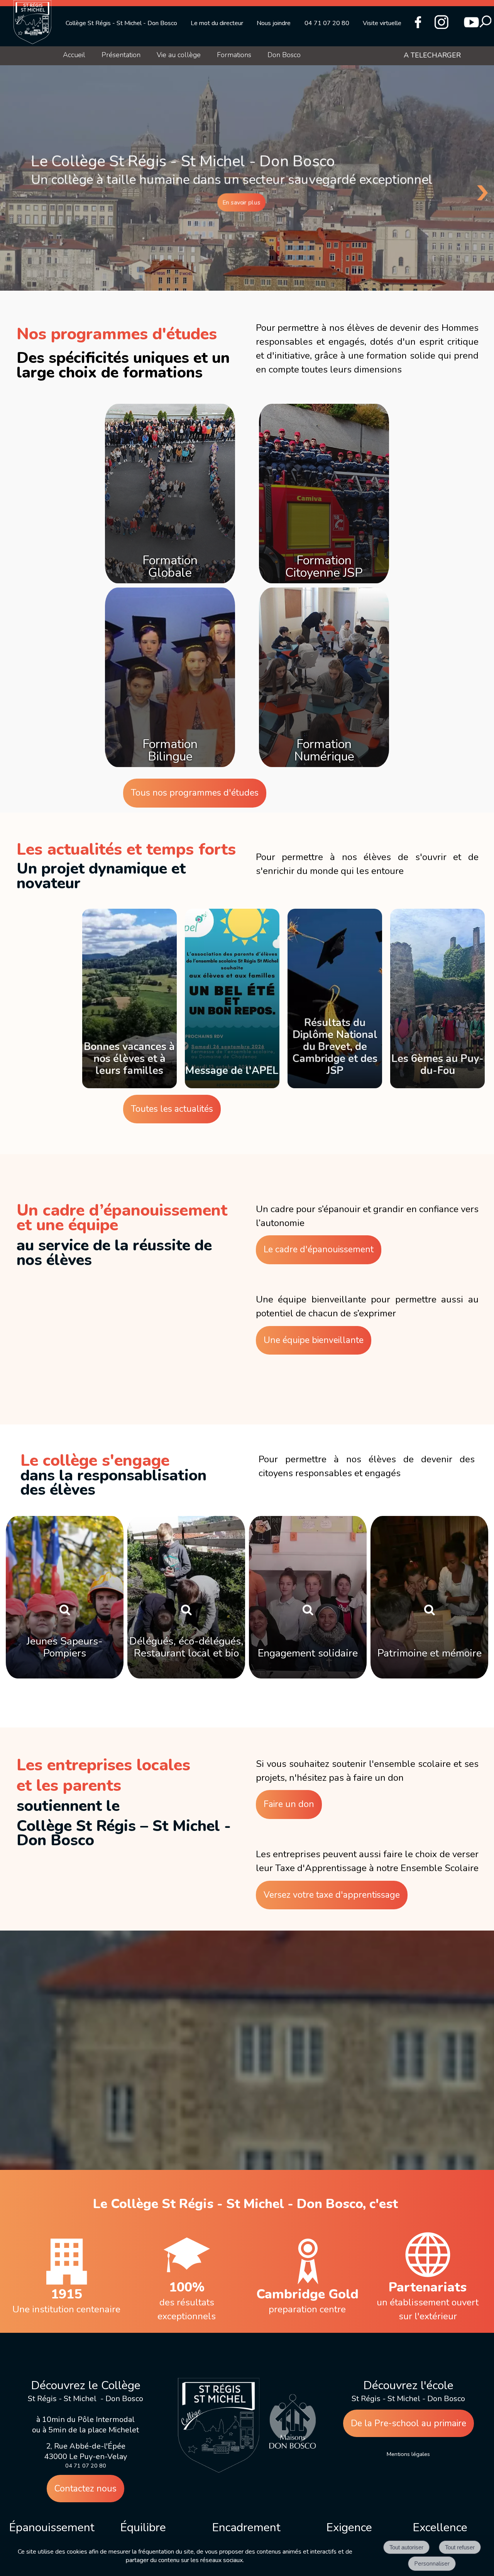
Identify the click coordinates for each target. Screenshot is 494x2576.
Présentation (121, 55)
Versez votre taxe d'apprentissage (332, 1895)
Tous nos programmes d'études (195, 793)
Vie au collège (179, 55)
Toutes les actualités (172, 1109)
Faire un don (289, 1804)
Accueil (74, 55)
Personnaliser (432, 2564)
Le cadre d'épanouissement (319, 1249)
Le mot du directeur (217, 23)
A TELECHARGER (432, 55)
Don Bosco (284, 55)
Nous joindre (274, 23)
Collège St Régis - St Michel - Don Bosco (121, 23)
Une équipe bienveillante (314, 1340)
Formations (234, 55)
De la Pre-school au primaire (409, 2423)
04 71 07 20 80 (327, 23)
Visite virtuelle (382, 23)
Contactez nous (85, 2489)
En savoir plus (242, 202)
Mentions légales (408, 2454)
